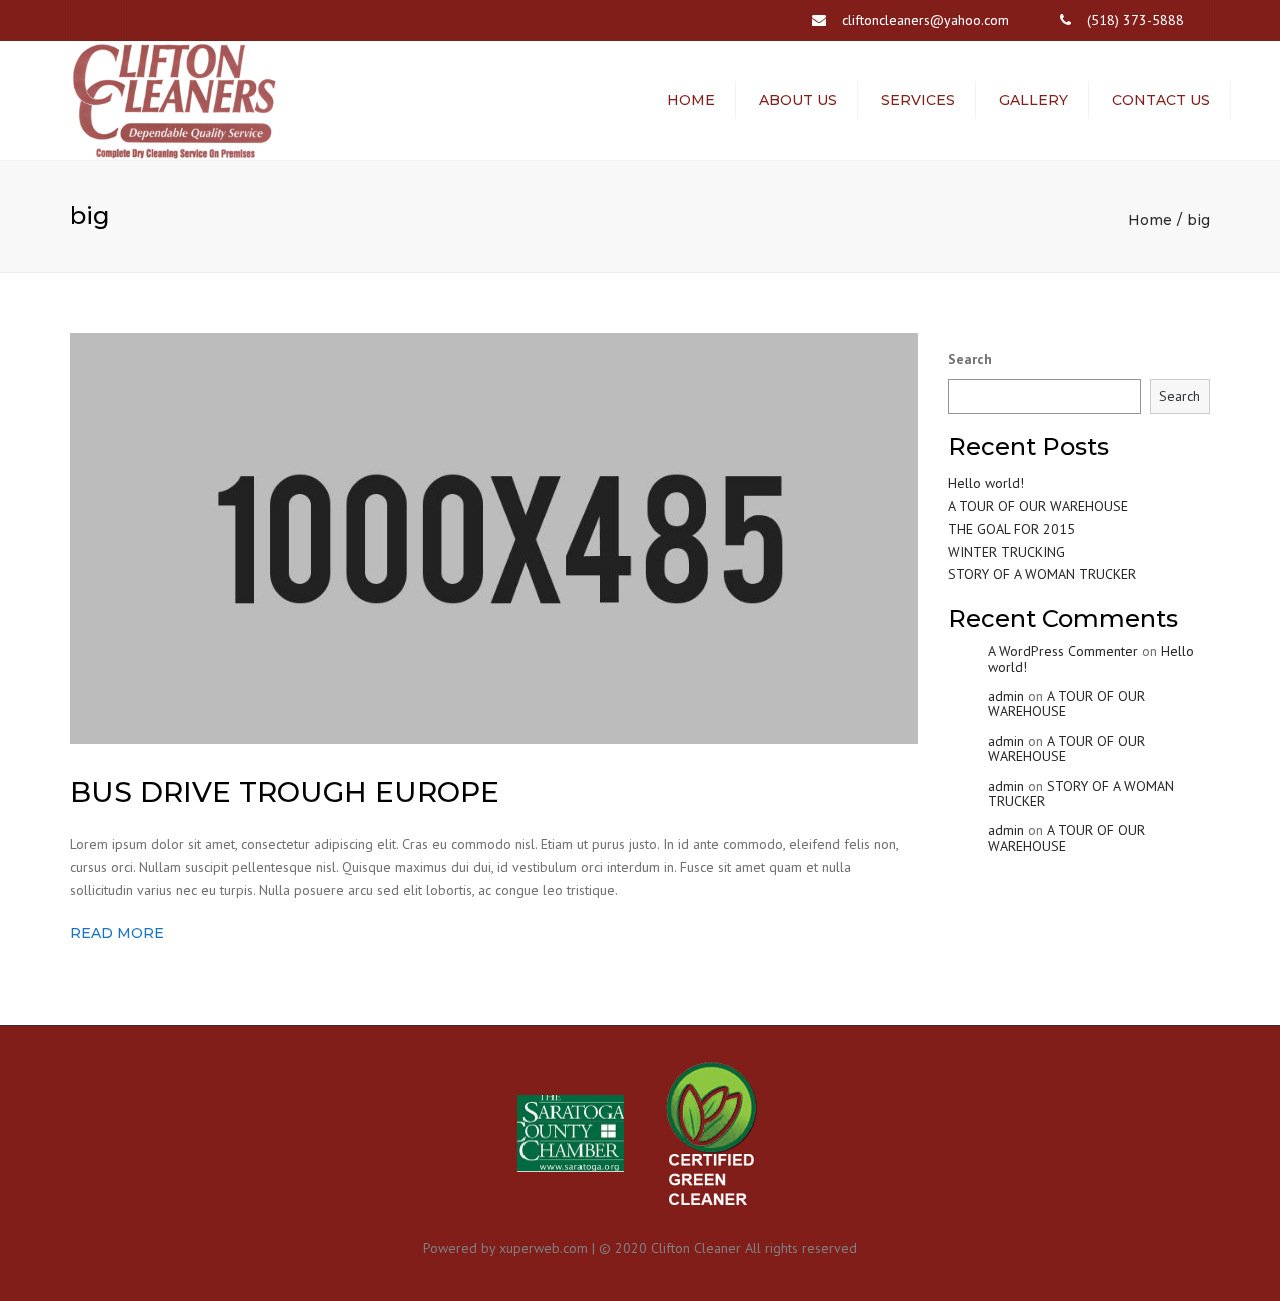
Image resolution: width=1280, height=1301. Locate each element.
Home (691, 100)
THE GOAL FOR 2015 (1011, 529)
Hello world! (986, 483)
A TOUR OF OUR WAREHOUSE (1038, 506)
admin (1006, 696)
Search (970, 359)
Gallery (1033, 100)
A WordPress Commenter (1063, 651)
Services (918, 100)
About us (798, 100)
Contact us (1161, 100)
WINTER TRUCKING (1006, 552)
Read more (117, 933)
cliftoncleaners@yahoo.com (925, 20)
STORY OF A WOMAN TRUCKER (1042, 574)
